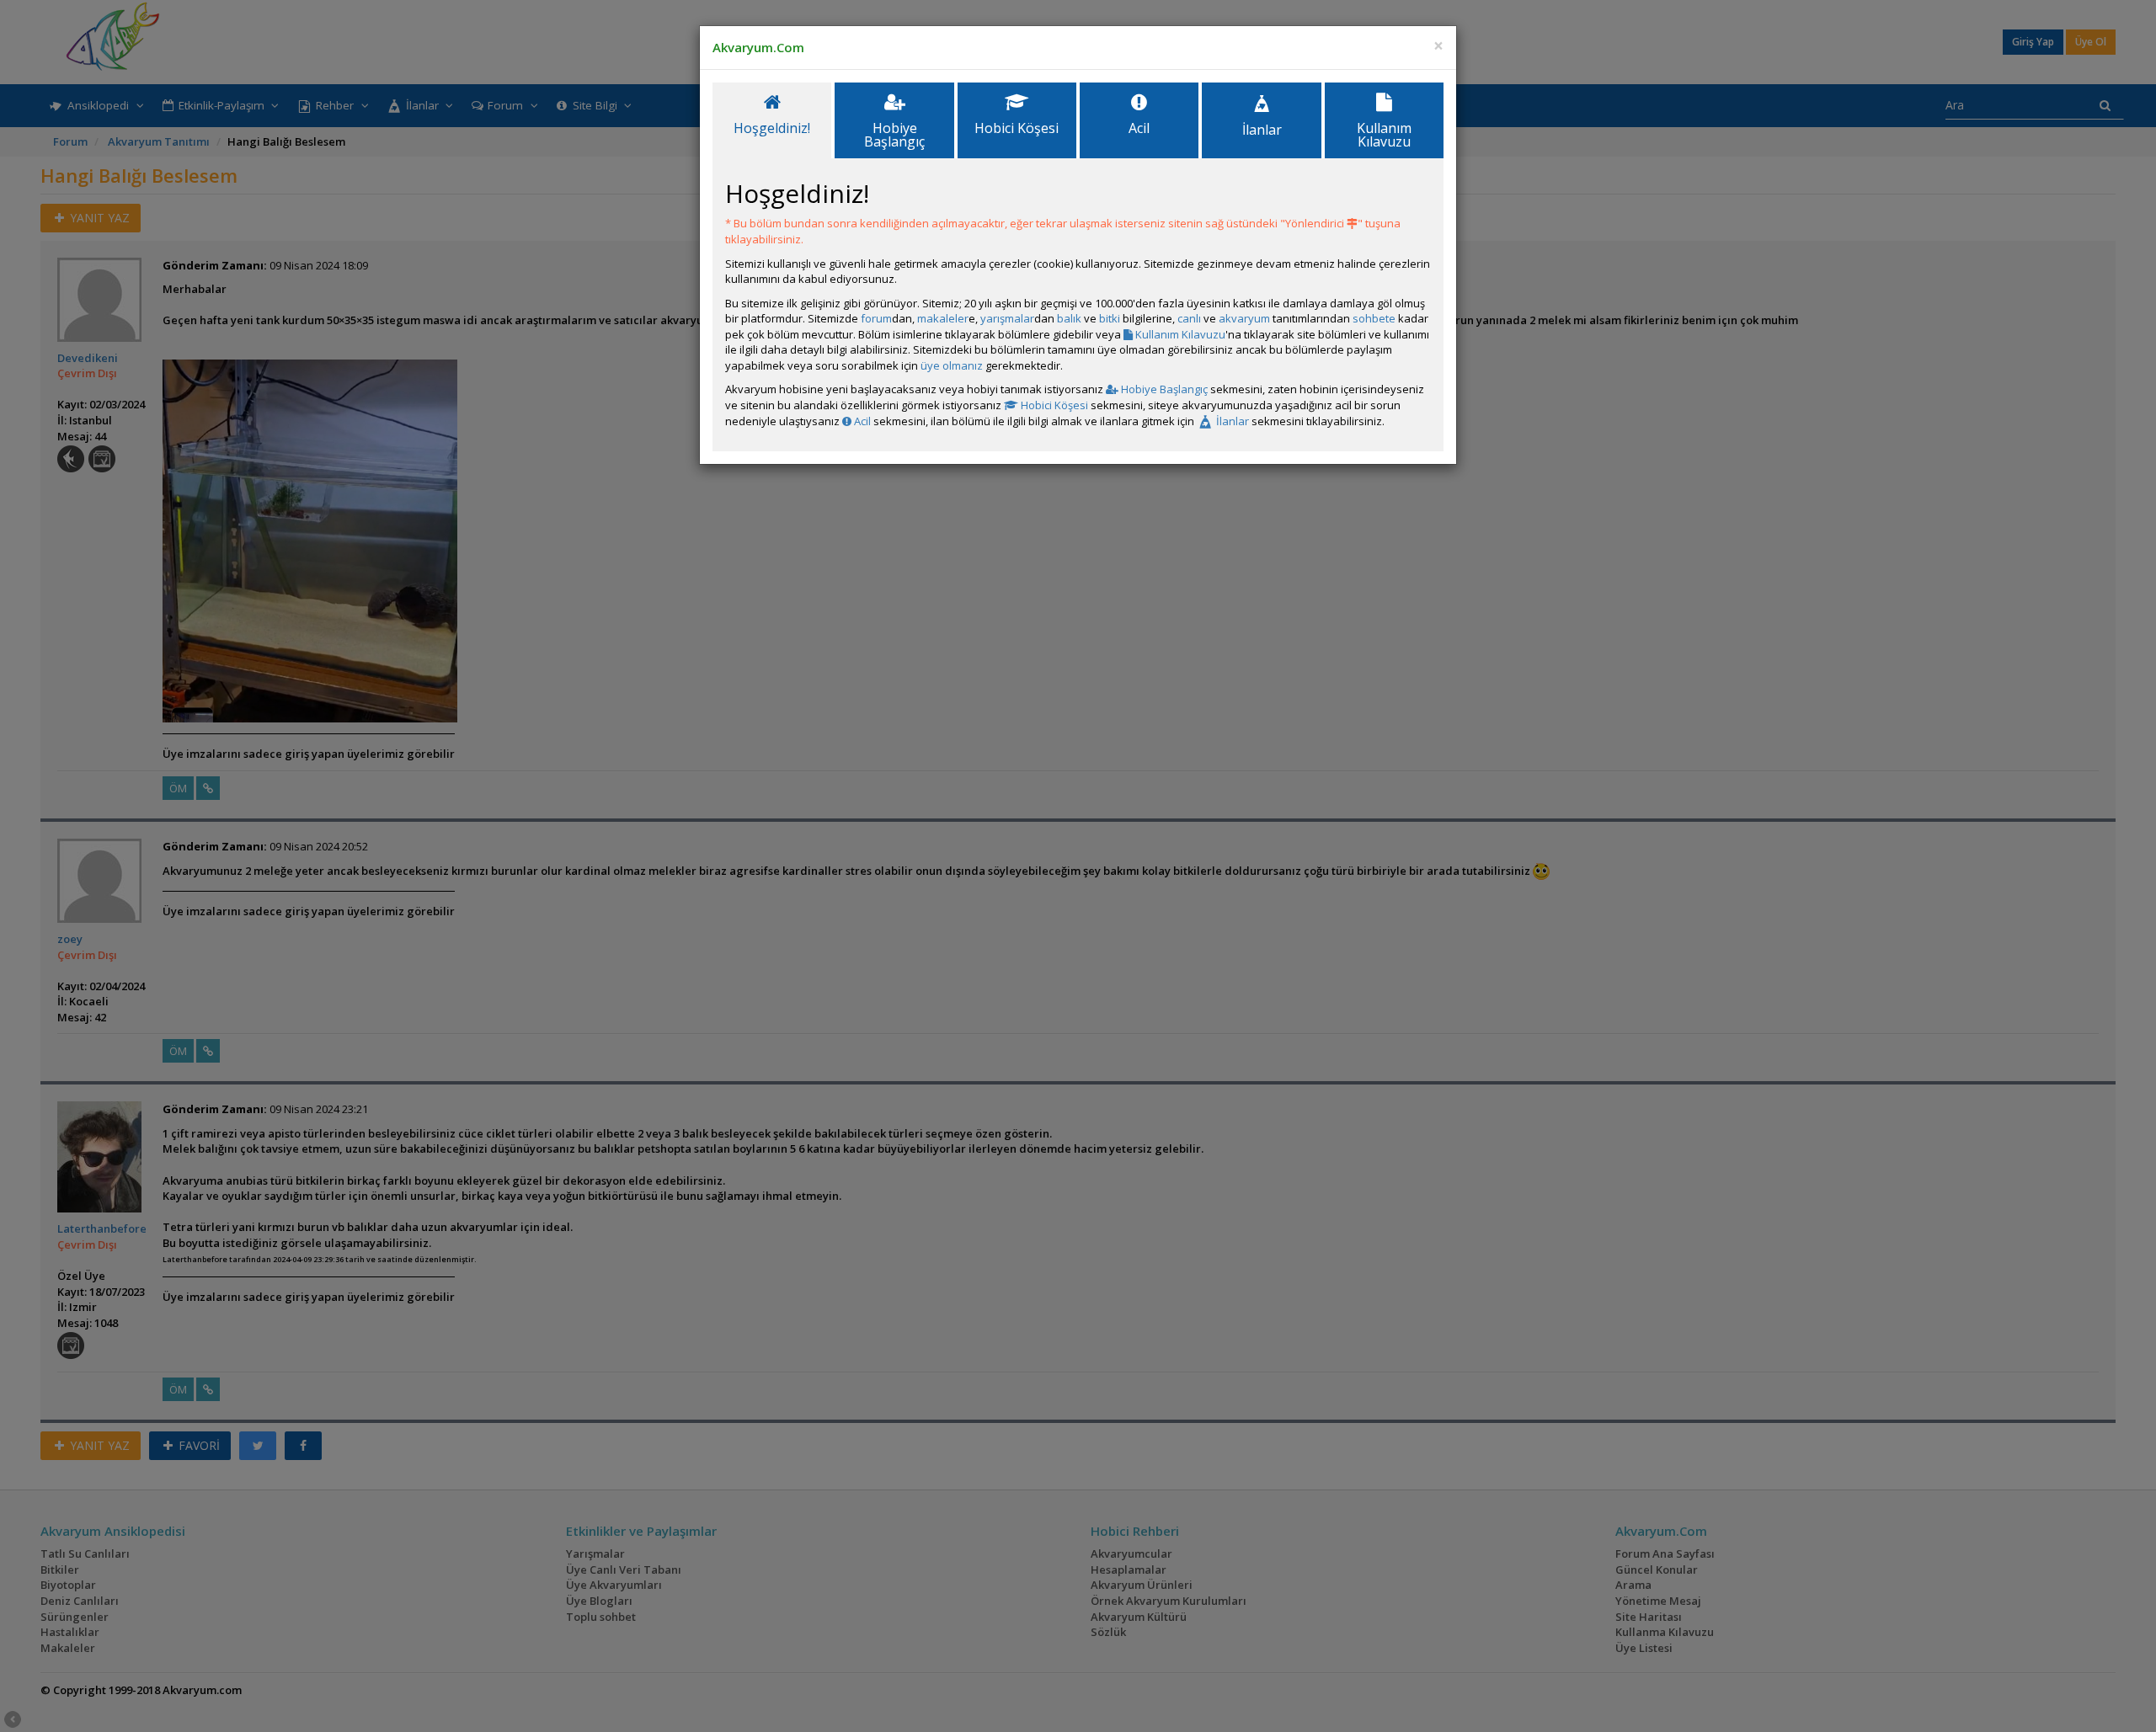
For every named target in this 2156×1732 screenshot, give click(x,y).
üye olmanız (952, 365)
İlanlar (1231, 421)
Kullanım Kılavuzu (1179, 334)
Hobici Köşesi (1053, 405)
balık (1069, 318)
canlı (1189, 318)
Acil (861, 421)
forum (876, 318)
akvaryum (1244, 318)
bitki (1110, 318)
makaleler (943, 318)
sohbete (1374, 318)
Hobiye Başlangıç (1163, 389)
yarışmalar (1007, 318)
